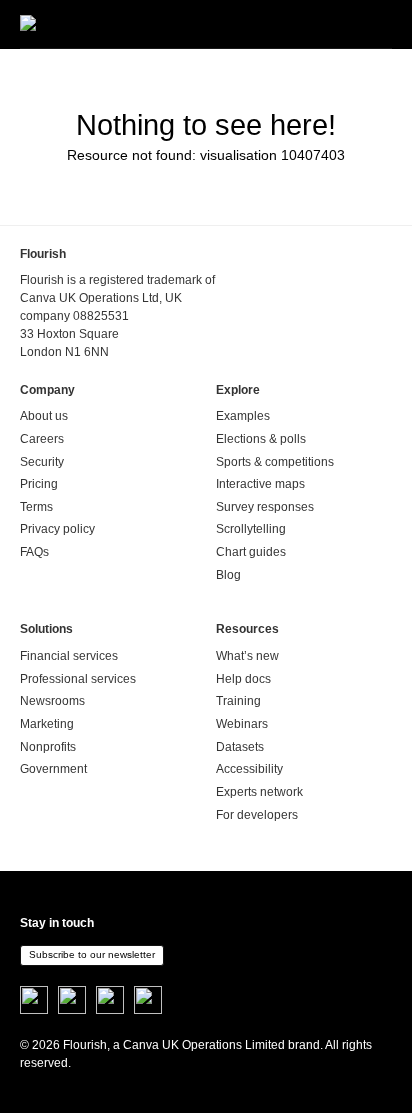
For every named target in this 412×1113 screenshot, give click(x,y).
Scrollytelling (251, 529)
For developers (257, 815)
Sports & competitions (275, 462)
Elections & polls (261, 439)
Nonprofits (48, 747)
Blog (228, 575)
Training (238, 701)
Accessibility (249, 769)
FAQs (34, 552)
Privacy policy (57, 529)
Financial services (69, 656)
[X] (34, 1001)
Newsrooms (52, 701)
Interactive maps (260, 484)
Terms (36, 507)
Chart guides (251, 552)
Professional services (78, 679)
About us (44, 416)
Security (42, 462)
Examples (243, 416)
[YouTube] (148, 1001)
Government (53, 769)
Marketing (47, 724)
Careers (42, 439)
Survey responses (265, 507)
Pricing (39, 484)
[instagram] (72, 1001)
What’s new (247, 656)
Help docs (243, 679)
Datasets (240, 747)
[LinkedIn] (110, 1001)
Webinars (242, 724)
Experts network (259, 792)
